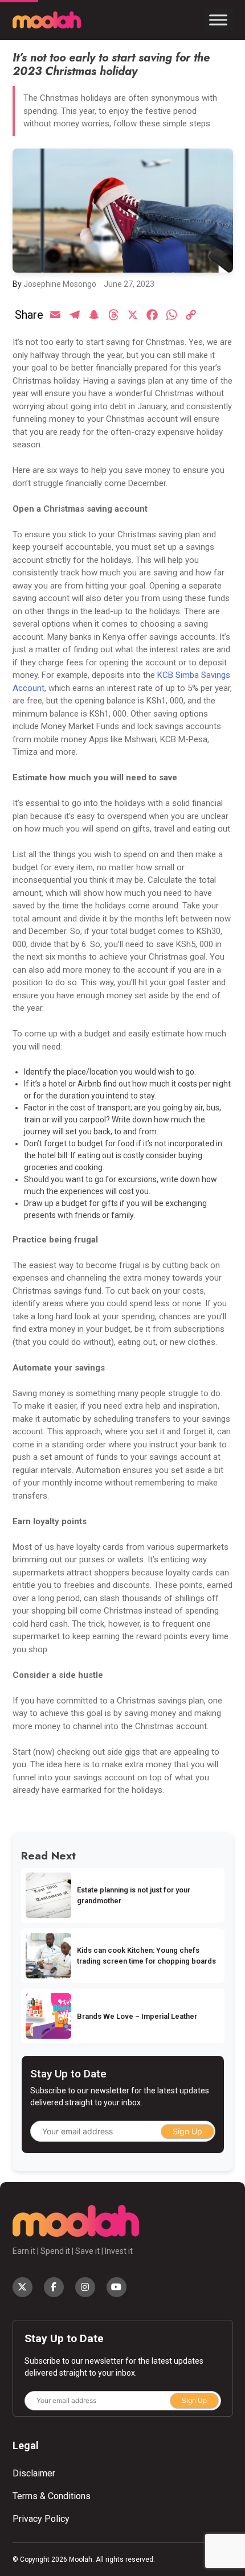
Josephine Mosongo (60, 284)
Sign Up (187, 2131)
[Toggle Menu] (218, 20)
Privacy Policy (41, 2519)
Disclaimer (34, 2473)
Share (29, 315)
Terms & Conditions (52, 2496)
